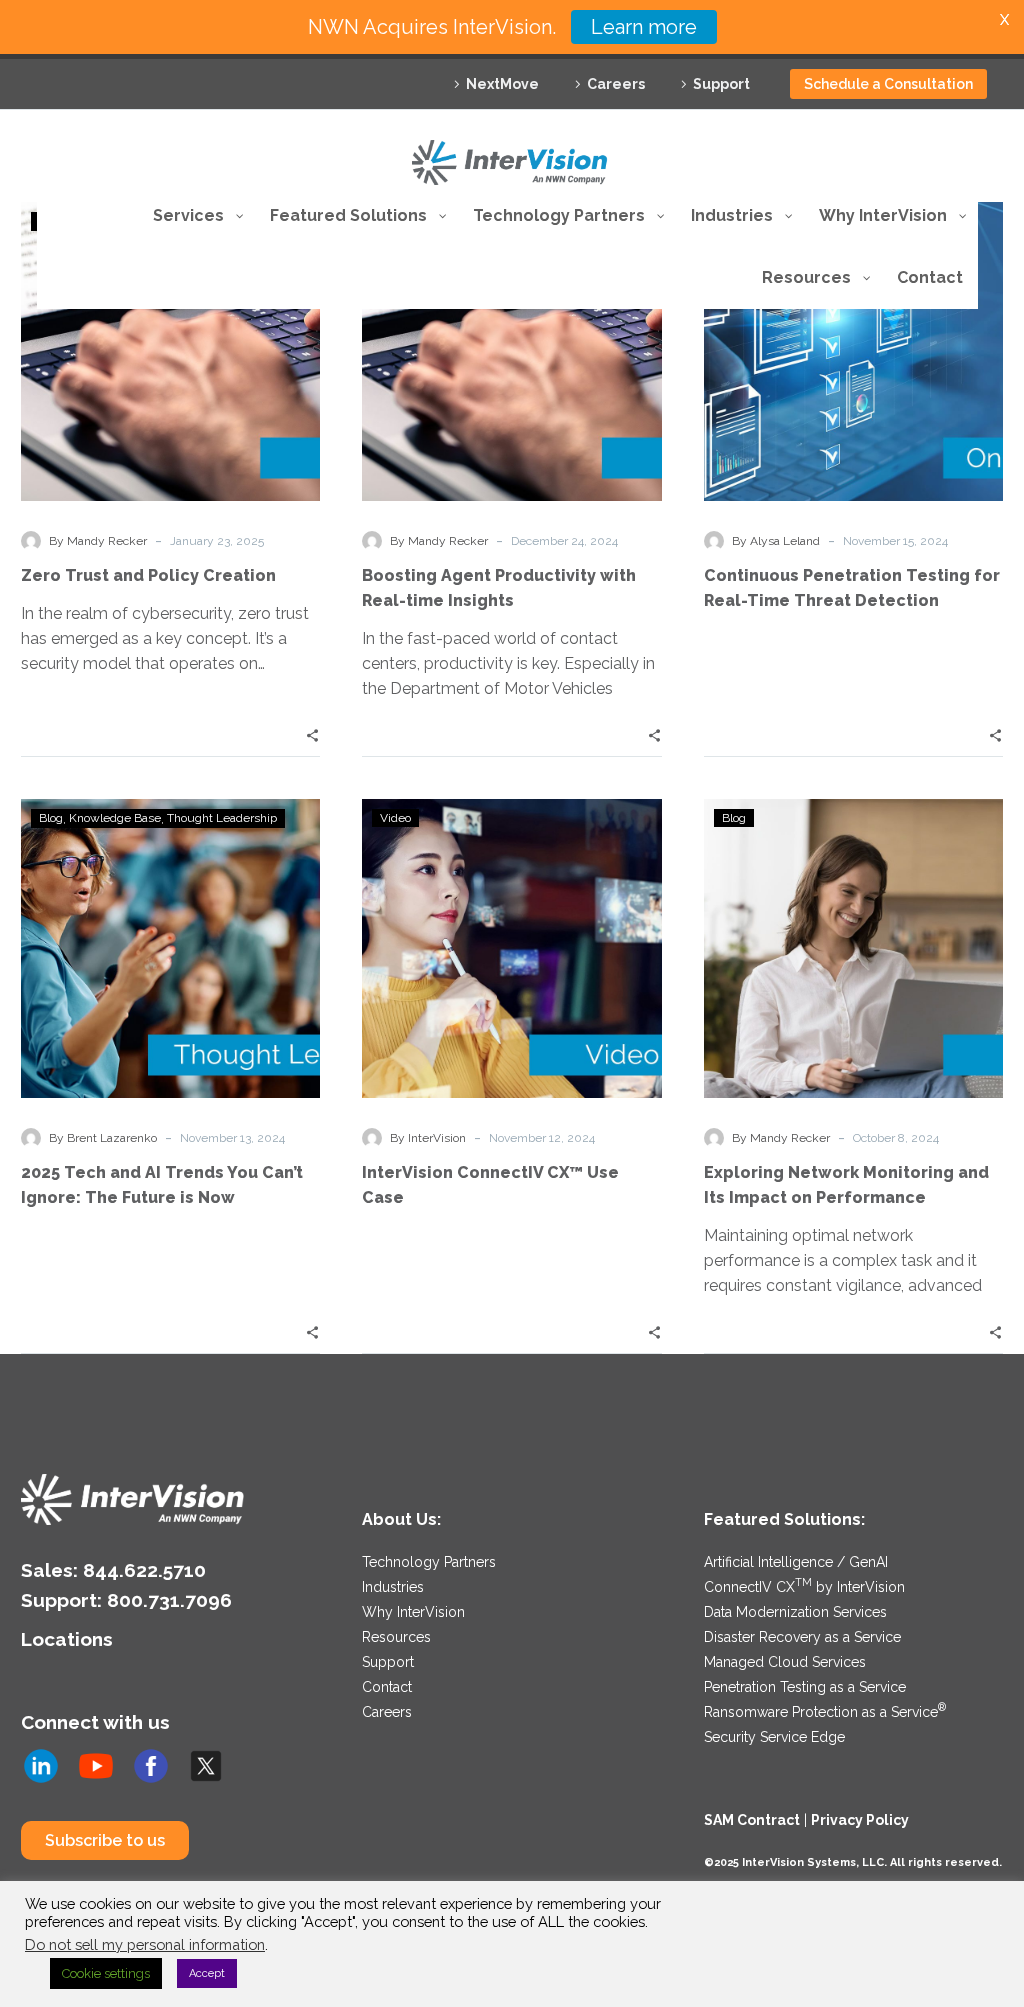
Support (721, 84)
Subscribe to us (105, 1840)
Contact (387, 1687)
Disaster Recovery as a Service (802, 1637)
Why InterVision (413, 1612)
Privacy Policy (860, 1820)
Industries (393, 1587)
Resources (396, 1637)
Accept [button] (207, 1973)
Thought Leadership (222, 818)
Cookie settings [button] (106, 1973)
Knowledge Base (115, 818)
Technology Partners (429, 1562)
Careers (616, 84)
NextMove (502, 84)
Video (395, 818)
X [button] (1004, 19)
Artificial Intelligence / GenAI (796, 1562)
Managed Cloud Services (785, 1662)
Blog (51, 818)
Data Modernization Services (795, 1612)
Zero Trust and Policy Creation (148, 575)
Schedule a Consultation (888, 84)
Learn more (644, 27)
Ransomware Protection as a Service (825, 1712)
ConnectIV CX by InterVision (804, 1587)
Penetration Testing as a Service (805, 1687)
